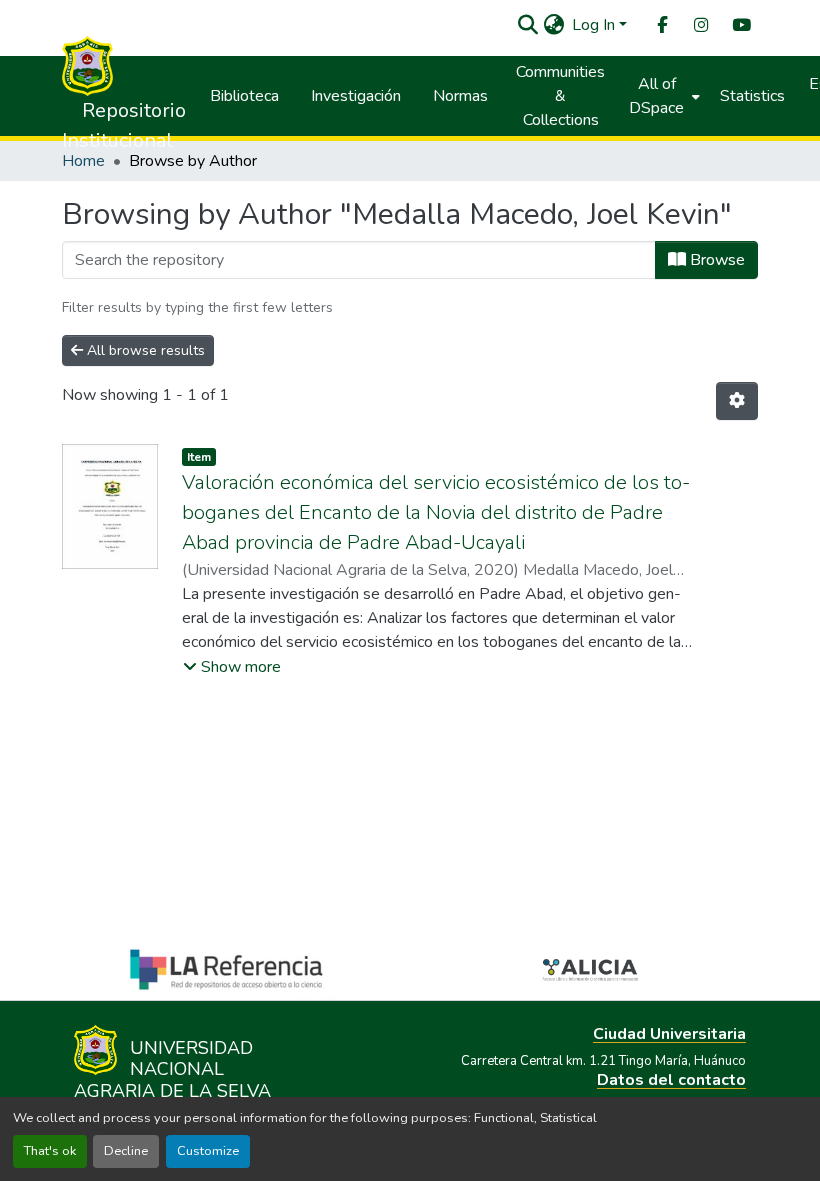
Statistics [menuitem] (752, 96)
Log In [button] (595, 25)
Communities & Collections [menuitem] (560, 96)
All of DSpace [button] (656, 96)
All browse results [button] (144, 350)
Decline (126, 1151)
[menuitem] (661, 25)
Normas (460, 96)
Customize (208, 1151)
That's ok (50, 1151)
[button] (527, 25)
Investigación (356, 96)
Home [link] (83, 161)
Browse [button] (715, 260)
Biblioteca (244, 96)
